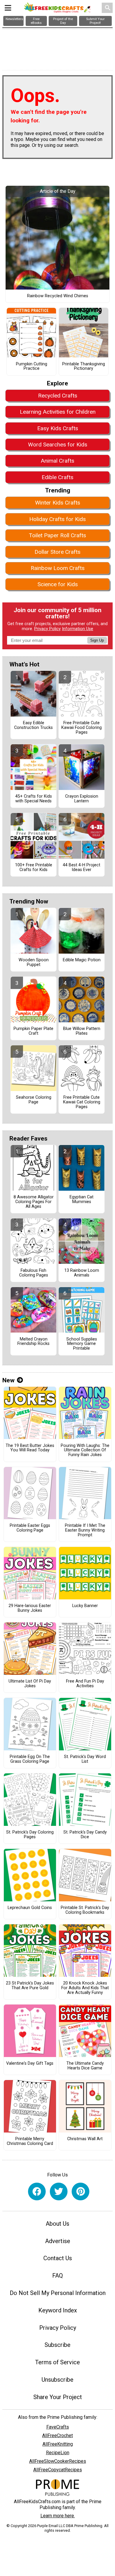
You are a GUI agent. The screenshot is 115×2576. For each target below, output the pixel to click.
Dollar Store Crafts (57, 552)
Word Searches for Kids (58, 445)
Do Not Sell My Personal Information (58, 2293)
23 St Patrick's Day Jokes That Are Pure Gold (30, 1986)
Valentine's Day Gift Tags (30, 2064)
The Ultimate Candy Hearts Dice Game (85, 2066)
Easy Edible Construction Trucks (33, 725)
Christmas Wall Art (85, 2139)
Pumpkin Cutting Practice (32, 367)
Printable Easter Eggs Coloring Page (30, 1528)
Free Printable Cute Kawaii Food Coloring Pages (82, 728)
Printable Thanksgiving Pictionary (84, 367)
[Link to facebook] (37, 2191)
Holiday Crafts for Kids (57, 519)
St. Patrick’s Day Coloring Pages (30, 1835)
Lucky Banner (85, 1606)
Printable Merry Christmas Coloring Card (30, 2141)
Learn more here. (58, 2516)
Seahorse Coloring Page (34, 1100)
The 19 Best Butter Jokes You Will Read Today (30, 1448)
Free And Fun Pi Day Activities (85, 1684)
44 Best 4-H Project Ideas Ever (82, 868)
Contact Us (58, 2258)
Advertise (58, 2241)
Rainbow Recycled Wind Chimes (58, 296)
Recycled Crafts (58, 396)
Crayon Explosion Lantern (82, 799)
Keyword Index (58, 2310)
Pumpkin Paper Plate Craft (33, 1031)
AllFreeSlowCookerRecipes (58, 2461)
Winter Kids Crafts (58, 503)
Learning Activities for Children (58, 412)
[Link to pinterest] (80, 2191)
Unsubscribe (57, 2380)
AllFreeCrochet (57, 2435)
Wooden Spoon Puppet (34, 962)
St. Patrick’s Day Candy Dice (85, 1835)
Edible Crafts (57, 477)
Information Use (78, 629)
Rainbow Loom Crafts (58, 568)
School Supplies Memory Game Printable (82, 1344)
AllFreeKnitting (58, 2444)
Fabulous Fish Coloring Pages (34, 1273)
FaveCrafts (58, 2427)
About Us (57, 2224)
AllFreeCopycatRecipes (58, 2470)
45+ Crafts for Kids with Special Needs (34, 799)
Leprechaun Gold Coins (30, 1908)
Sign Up (97, 640)
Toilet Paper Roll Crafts (57, 535)
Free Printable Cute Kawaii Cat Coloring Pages (82, 1102)
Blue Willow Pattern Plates (82, 1031)
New (8, 1380)
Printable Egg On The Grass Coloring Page (30, 1759)
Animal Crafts (57, 461)
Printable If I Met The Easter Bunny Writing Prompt (85, 1530)
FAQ (57, 2276)
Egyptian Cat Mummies (82, 1200)
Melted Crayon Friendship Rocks (33, 1342)
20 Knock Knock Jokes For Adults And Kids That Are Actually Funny (85, 1988)
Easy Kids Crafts (58, 428)
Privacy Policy (47, 629)
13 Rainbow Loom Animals (82, 1273)
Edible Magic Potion (82, 960)
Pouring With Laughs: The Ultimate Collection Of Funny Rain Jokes (85, 1450)
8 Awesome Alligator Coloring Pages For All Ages (34, 1202)
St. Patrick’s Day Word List (85, 1759)
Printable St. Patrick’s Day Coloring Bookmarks (85, 1910)
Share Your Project (58, 2397)
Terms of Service (57, 2362)
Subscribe (57, 2345)
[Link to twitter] (59, 2191)
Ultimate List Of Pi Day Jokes (30, 1684)
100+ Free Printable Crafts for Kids (34, 868)
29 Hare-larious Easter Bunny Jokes (30, 1608)
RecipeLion (58, 2453)
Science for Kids (58, 584)
